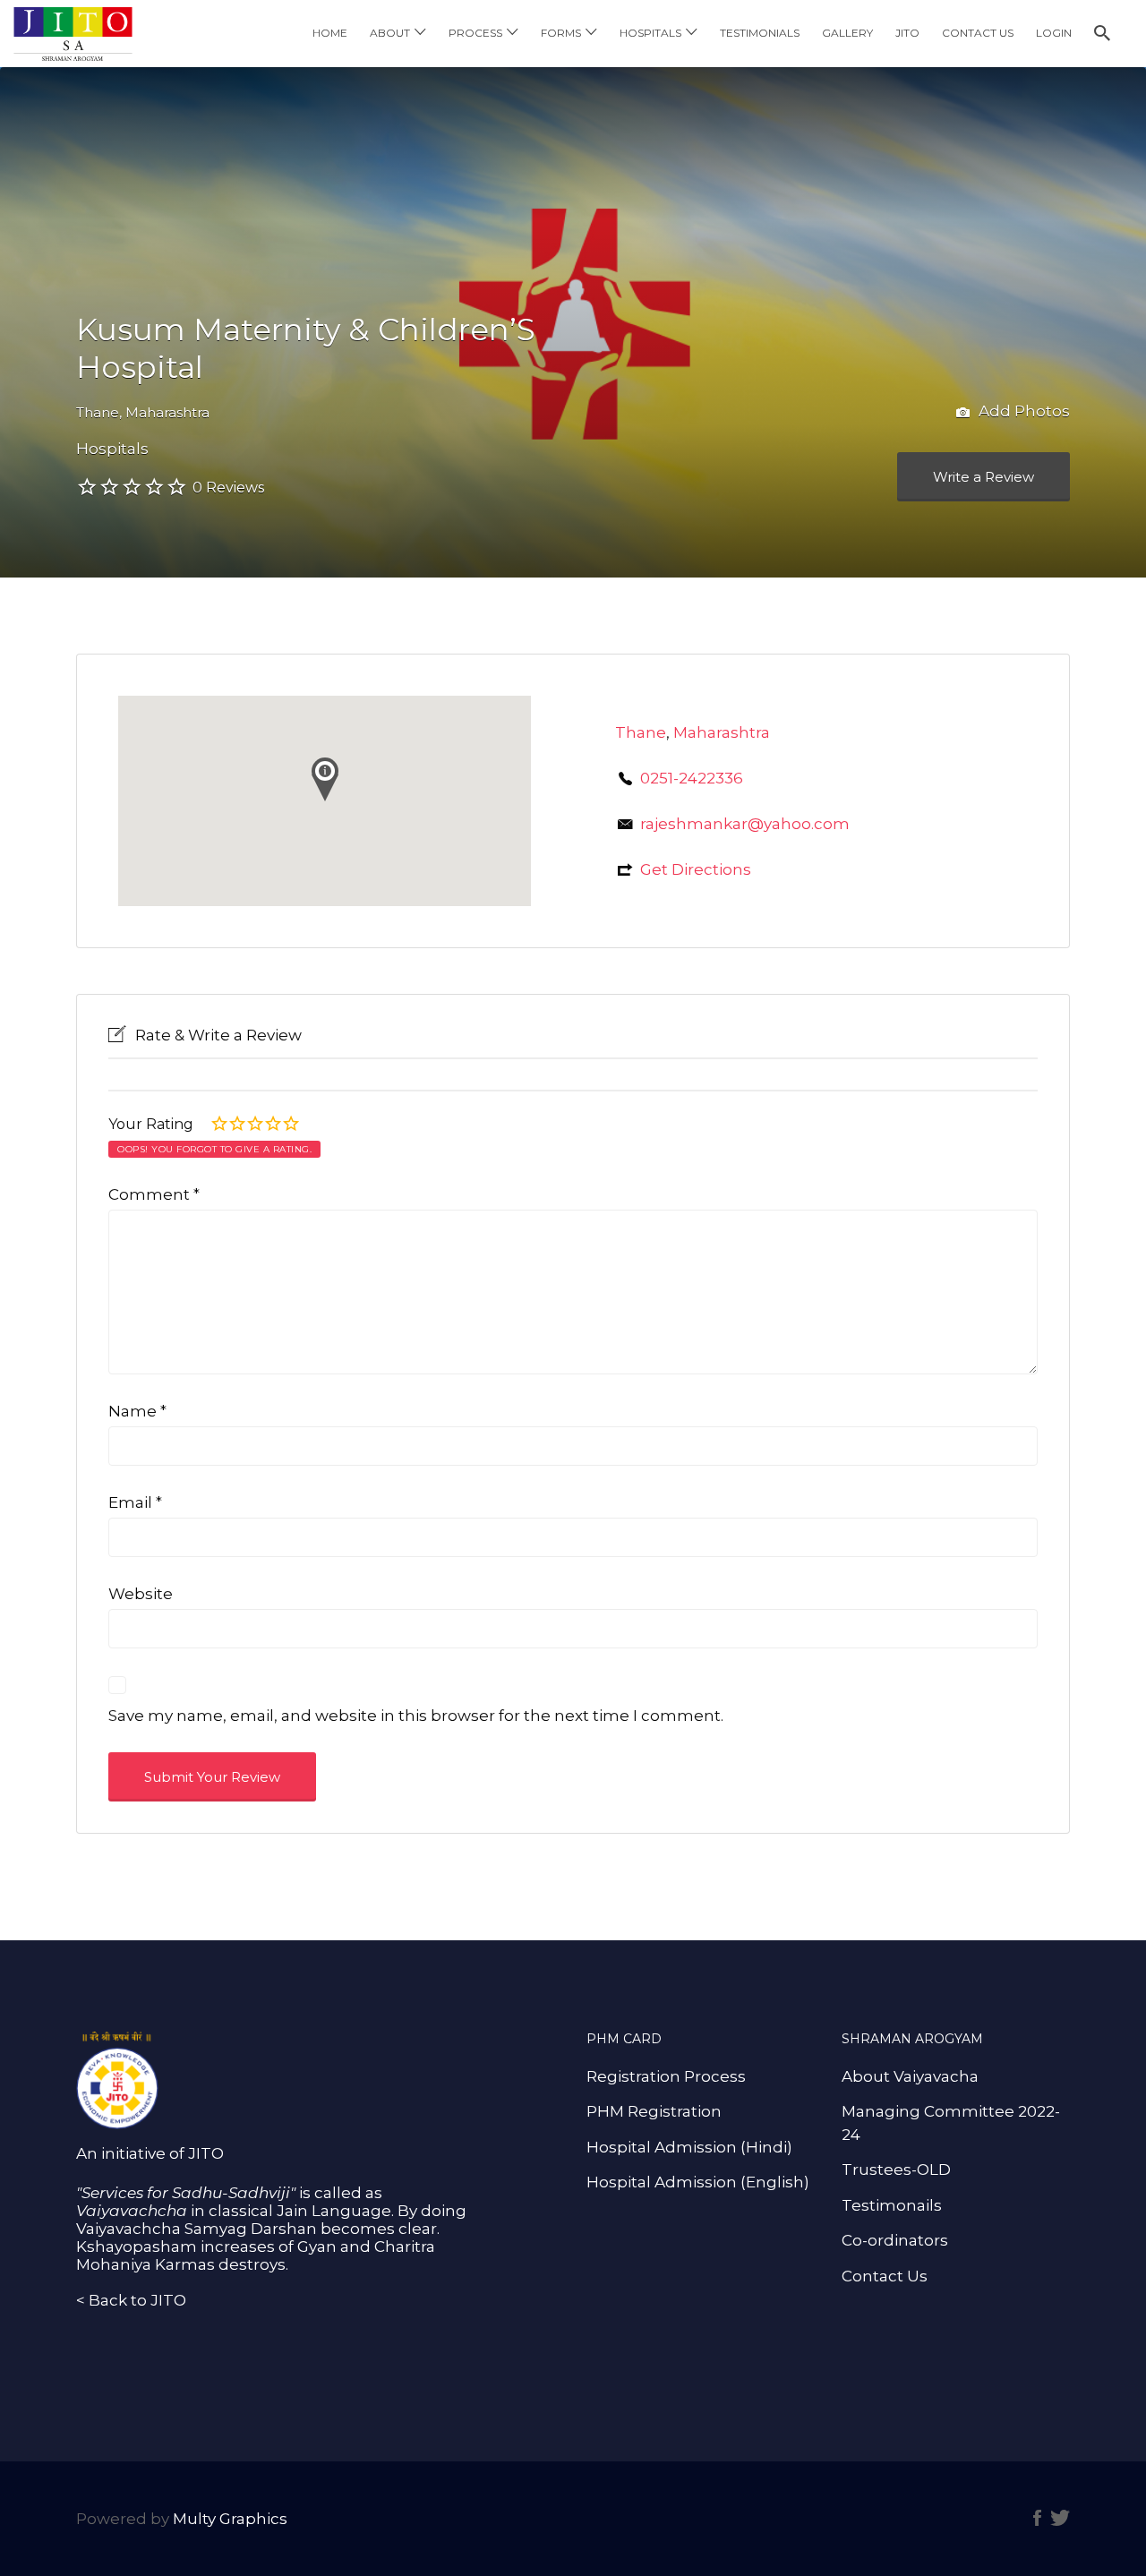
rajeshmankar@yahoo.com (745, 824)
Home (330, 33)
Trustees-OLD (896, 2169)
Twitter (1060, 2518)
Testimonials (760, 33)
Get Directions (696, 869)
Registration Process (666, 2076)
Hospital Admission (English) (698, 2182)
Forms (561, 33)
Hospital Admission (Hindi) (689, 2147)
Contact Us (978, 33)
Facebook (1037, 2518)
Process (475, 33)
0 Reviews (228, 488)
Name (137, 1411)
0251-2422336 (692, 778)
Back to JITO (137, 2300)
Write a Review (984, 477)
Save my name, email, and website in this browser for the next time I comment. (416, 1716)
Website (141, 1594)
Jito (907, 33)
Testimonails (892, 2205)
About (390, 33)
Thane (98, 412)
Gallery (847, 33)
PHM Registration (654, 2111)
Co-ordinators (895, 2240)
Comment (154, 1194)
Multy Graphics (230, 2519)
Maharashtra (167, 412)
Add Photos (1022, 411)
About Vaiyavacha (910, 2076)
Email (135, 1502)
